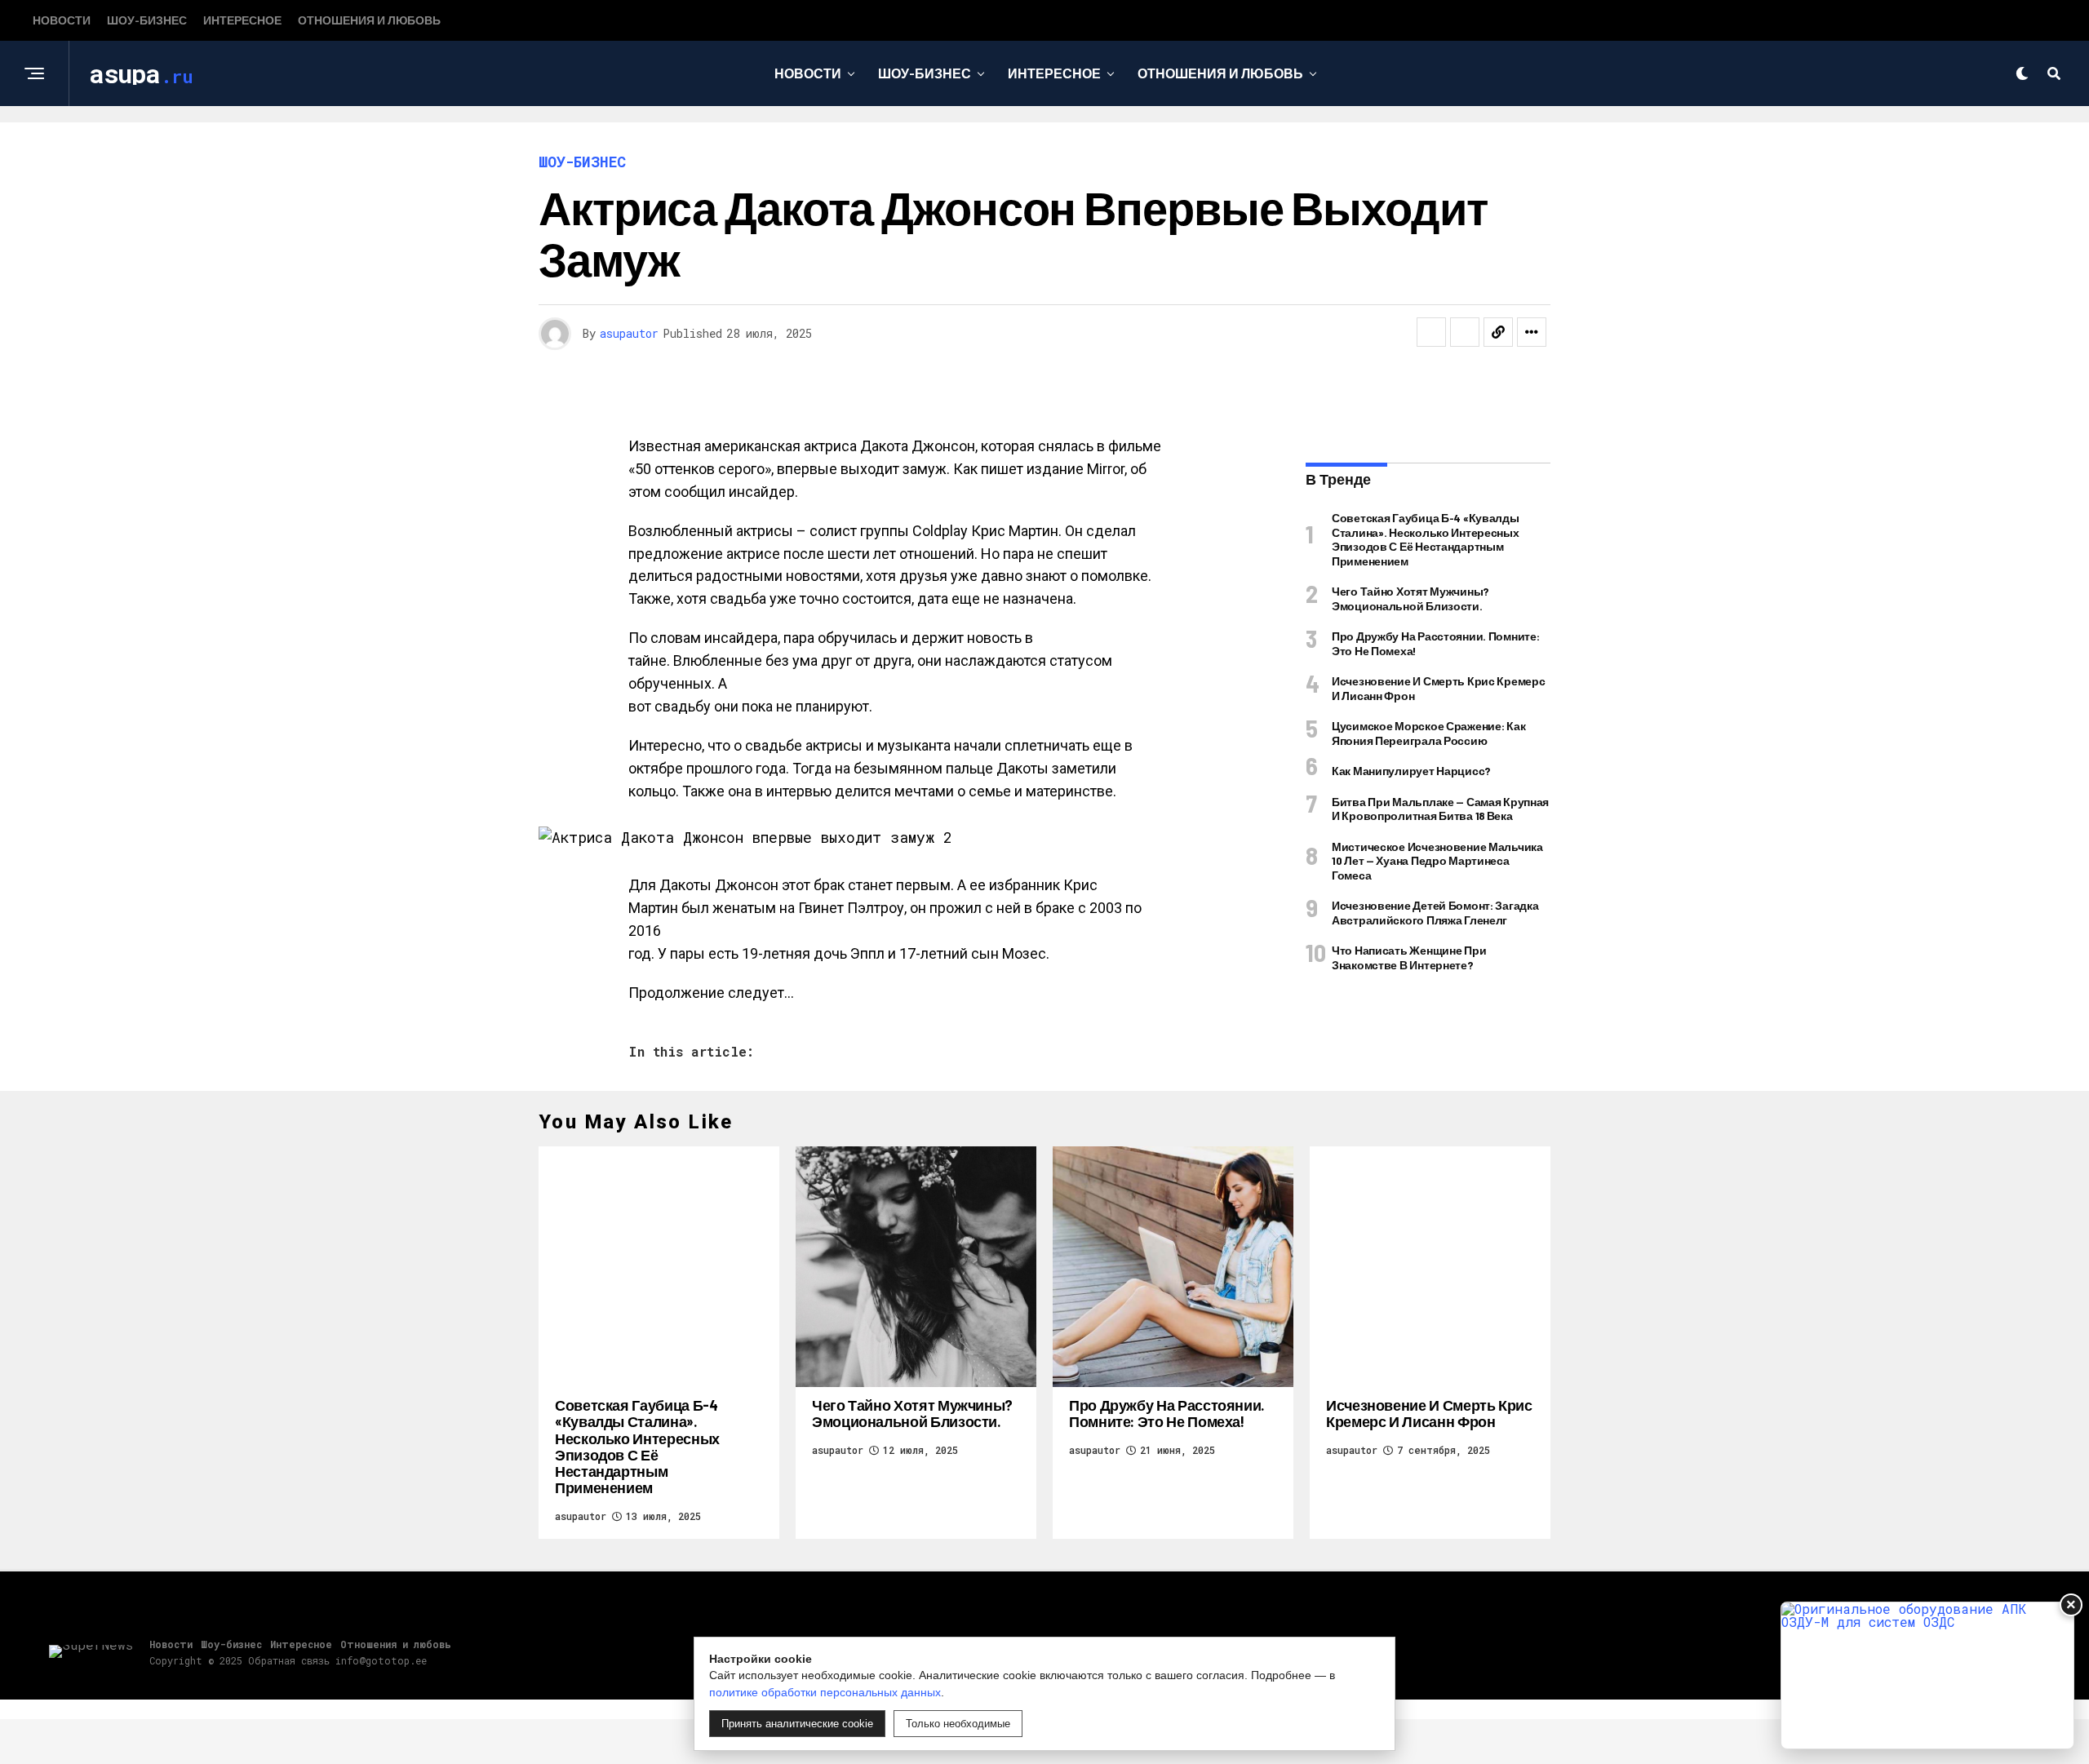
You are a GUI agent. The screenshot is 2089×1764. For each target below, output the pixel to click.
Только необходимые (958, 1724)
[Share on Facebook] (1431, 332)
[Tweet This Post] (1465, 332)
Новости (62, 20)
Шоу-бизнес (147, 20)
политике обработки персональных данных (825, 1692)
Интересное (242, 20)
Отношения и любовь (369, 20)
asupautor (629, 333)
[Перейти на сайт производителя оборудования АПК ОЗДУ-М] (1927, 1675)
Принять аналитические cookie (797, 1724)
